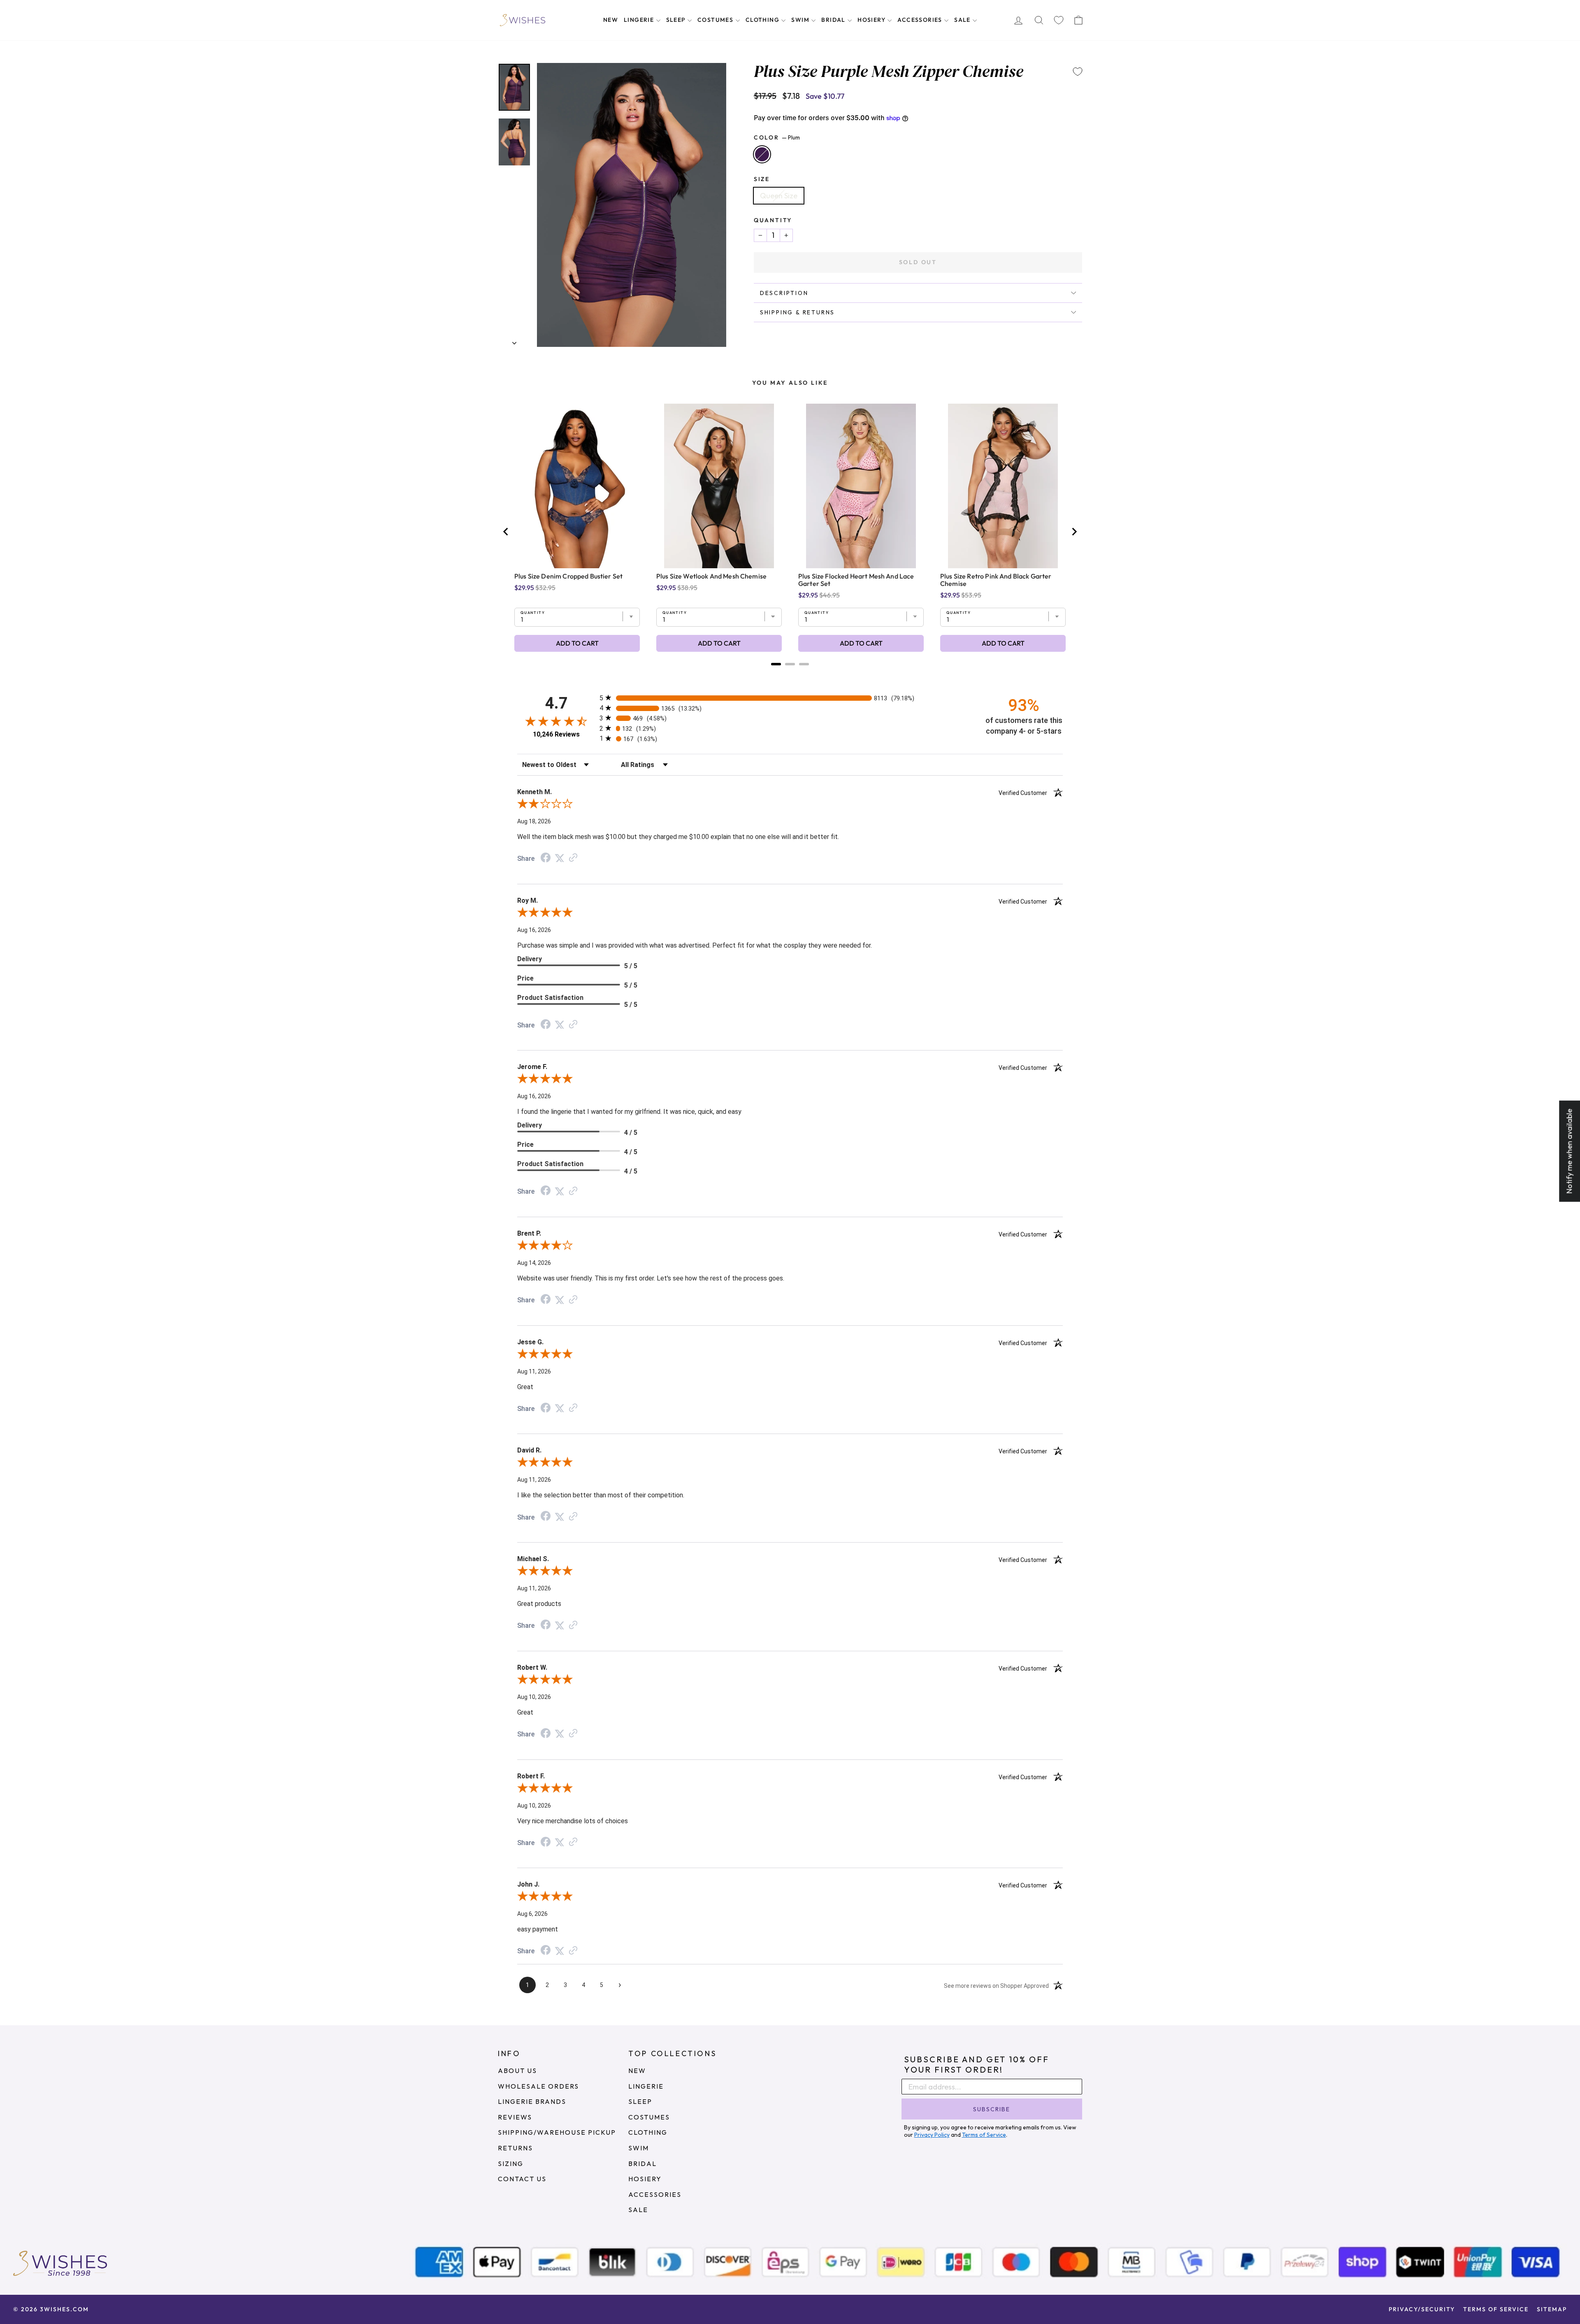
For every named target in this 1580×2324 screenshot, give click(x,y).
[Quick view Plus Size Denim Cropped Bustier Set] (577, 486)
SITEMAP (1552, 2309)
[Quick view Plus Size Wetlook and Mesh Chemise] (719, 486)
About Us (517, 2071)
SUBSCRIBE (992, 2109)
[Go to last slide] (506, 532)
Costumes (716, 20)
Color (777, 137)
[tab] (776, 664)
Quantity (773, 220)
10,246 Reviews (556, 734)
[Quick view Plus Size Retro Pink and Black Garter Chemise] (1003, 486)
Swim (801, 20)
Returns (515, 2148)
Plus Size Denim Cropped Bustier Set (568, 576)
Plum (762, 154)
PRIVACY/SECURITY (1422, 2309)
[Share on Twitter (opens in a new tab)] (560, 858)
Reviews (515, 2117)
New (611, 20)
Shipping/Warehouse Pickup (557, 2132)
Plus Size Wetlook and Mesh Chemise (711, 576)
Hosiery (872, 20)
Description (784, 293)
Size (762, 179)
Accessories (921, 20)
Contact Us (522, 2179)
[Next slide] (1074, 532)
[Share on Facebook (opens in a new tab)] (546, 858)
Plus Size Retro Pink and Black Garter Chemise (996, 580)
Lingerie (640, 20)
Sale (963, 20)
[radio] (790, 698)
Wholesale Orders (538, 2086)
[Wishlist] (1059, 20)
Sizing (511, 2164)
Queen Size (779, 196)
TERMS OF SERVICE (1496, 2309)
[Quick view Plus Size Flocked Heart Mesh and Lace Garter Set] (861, 486)
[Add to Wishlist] (1078, 72)
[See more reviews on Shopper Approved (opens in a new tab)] (573, 858)
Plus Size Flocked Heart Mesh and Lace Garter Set (856, 580)
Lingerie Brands (532, 2101)
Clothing (763, 20)
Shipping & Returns (797, 312)
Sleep (677, 20)
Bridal (834, 20)
